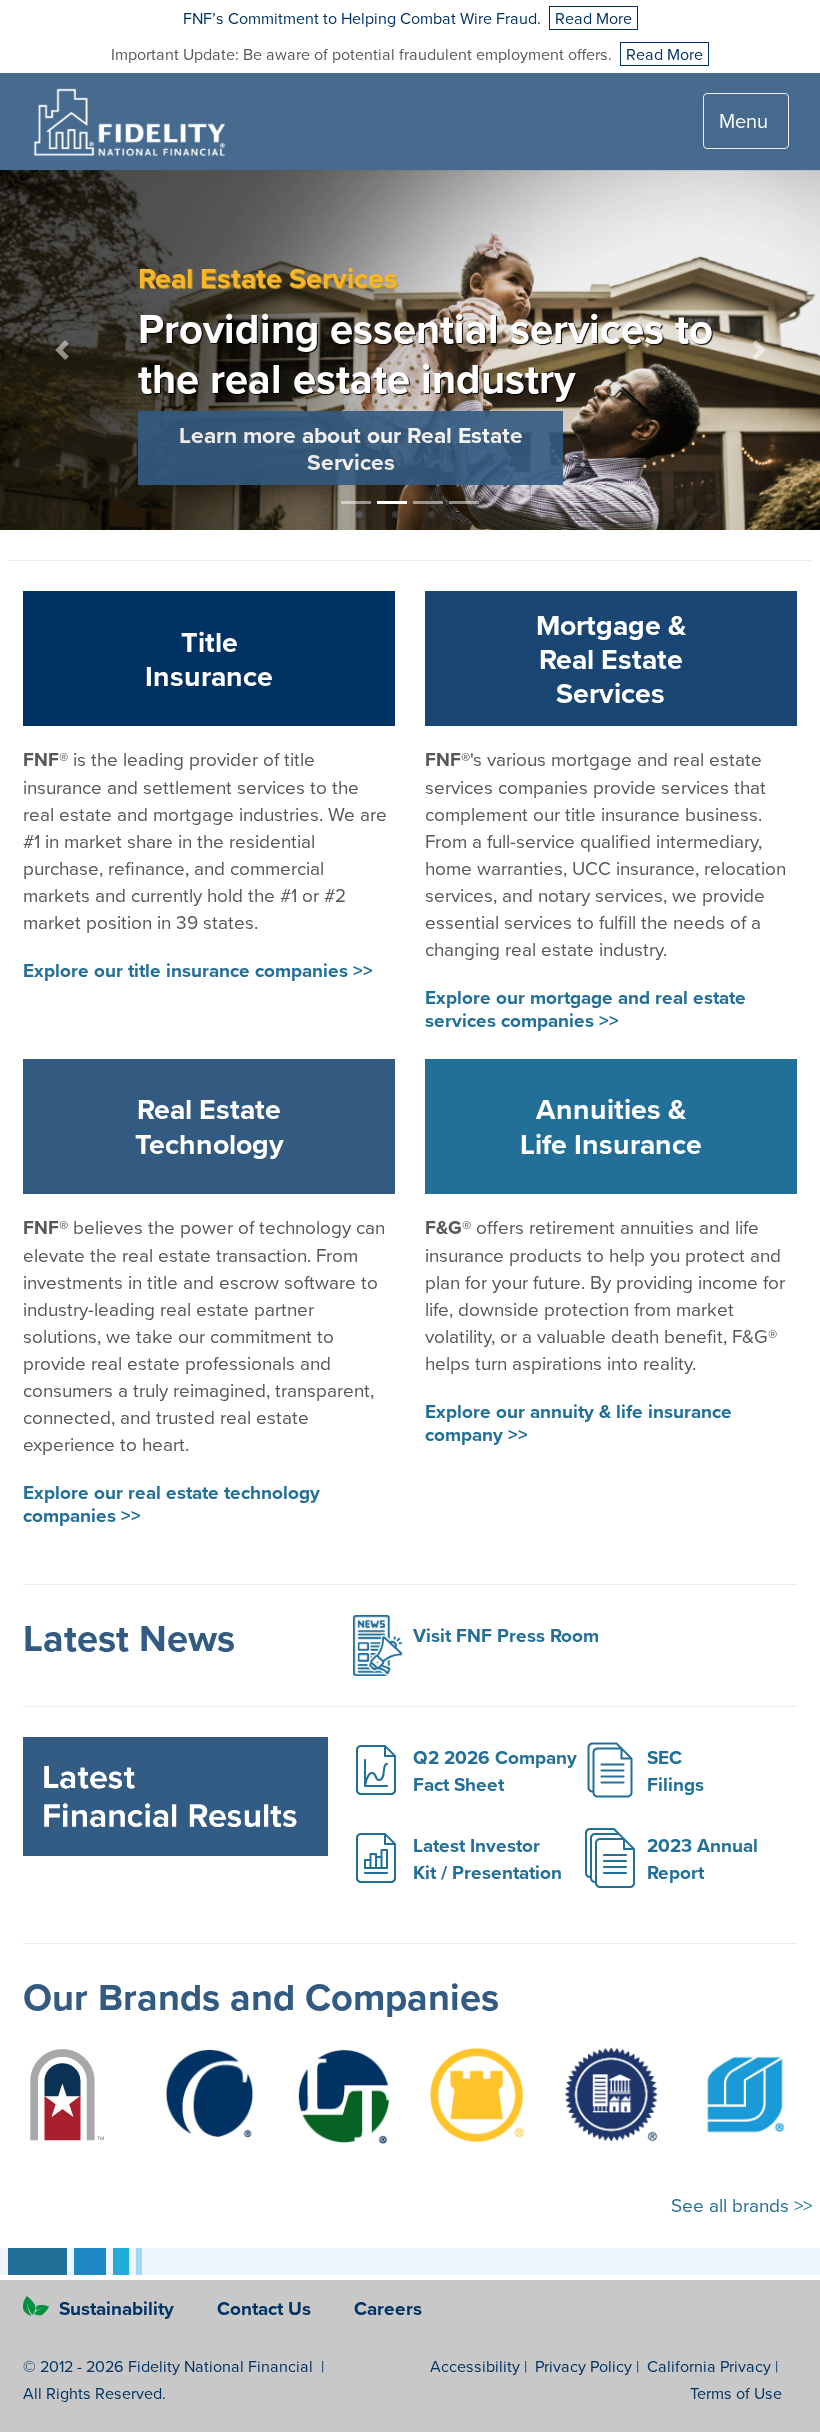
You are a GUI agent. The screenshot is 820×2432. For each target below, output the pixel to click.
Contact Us (266, 2308)
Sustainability (116, 2308)
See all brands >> (741, 2204)
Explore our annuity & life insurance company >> (578, 1422)
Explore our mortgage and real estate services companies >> (585, 1008)
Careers (388, 2308)
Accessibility (475, 2366)
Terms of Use (736, 2393)
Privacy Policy (583, 2366)
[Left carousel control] (61, 350)
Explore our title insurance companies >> (198, 970)
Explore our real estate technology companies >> (171, 1503)
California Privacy (709, 2366)
